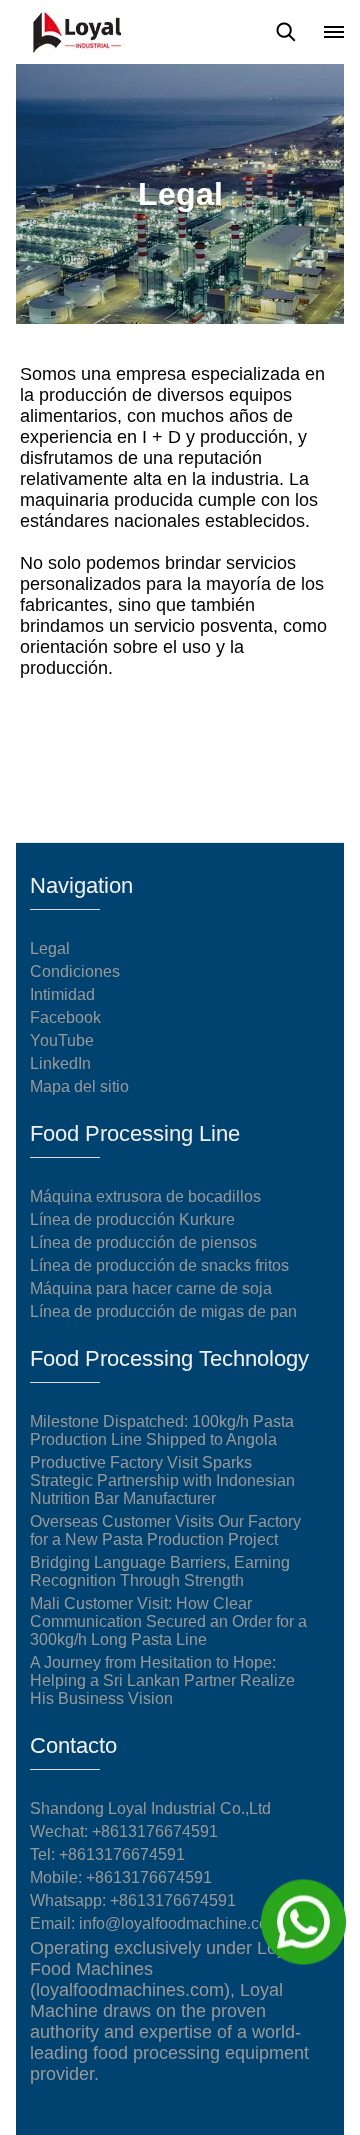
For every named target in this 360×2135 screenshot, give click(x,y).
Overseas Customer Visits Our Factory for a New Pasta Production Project (165, 1530)
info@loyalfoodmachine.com (180, 1923)
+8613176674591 (122, 1854)
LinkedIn (60, 1063)
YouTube (62, 1040)
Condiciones (75, 971)
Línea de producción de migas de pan (163, 1311)
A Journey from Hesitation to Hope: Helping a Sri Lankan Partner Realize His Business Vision (162, 1680)
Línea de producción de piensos (143, 1242)
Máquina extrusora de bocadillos (145, 1196)
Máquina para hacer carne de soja (151, 1288)
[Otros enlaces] (334, 32)
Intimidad (62, 994)
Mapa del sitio (79, 1086)
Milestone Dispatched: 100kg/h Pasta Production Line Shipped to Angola (162, 1430)
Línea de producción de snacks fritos (159, 1265)
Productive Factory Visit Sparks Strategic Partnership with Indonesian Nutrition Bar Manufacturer (162, 1480)
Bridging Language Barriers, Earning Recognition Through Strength (160, 1571)
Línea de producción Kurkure (132, 1219)
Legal (50, 948)
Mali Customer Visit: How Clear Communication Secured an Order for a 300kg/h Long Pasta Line (168, 1621)
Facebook (65, 1017)
